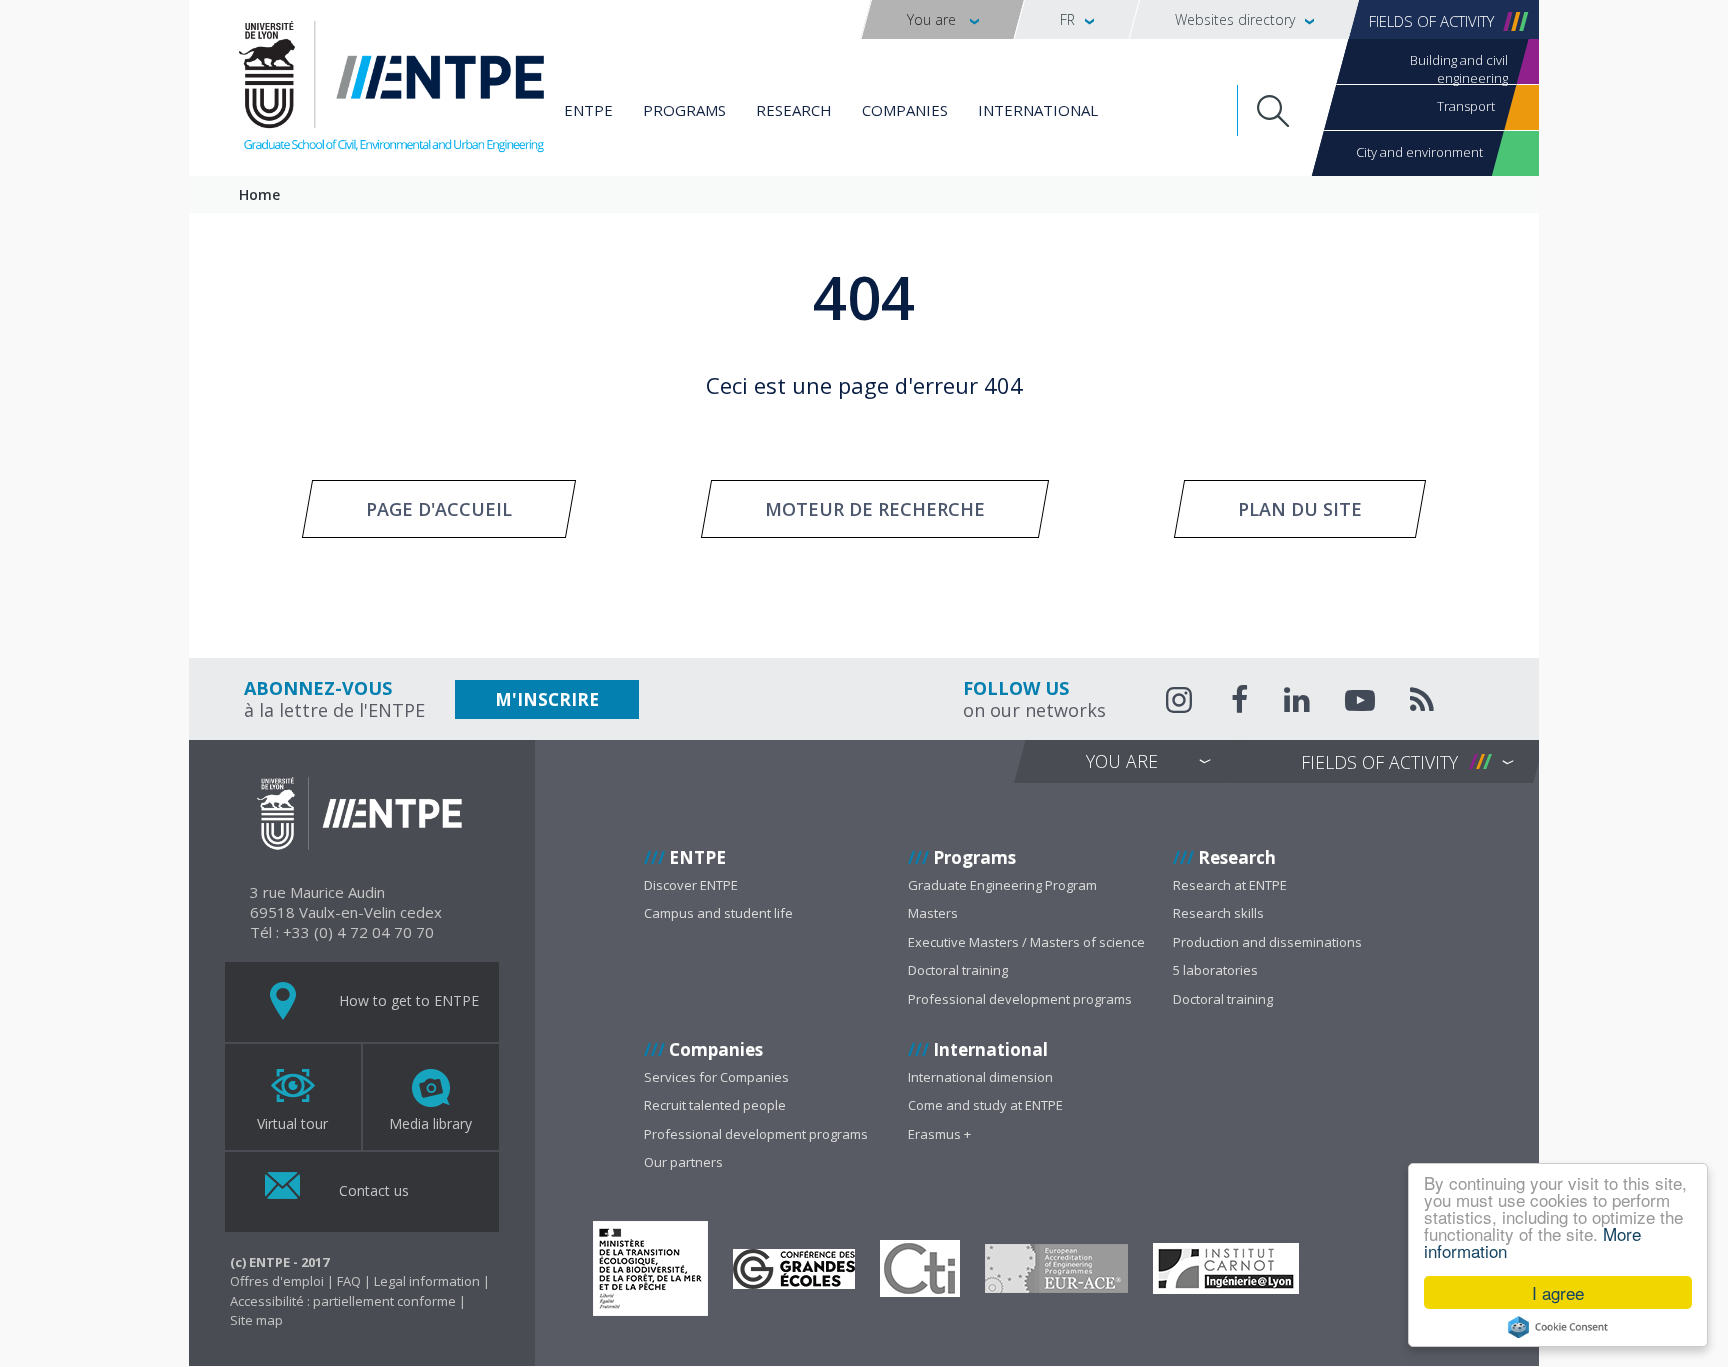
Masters (933, 913)
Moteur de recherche (875, 509)
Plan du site (1300, 509)
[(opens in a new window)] (650, 1268)
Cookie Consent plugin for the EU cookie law (1558, 1327)
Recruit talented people (715, 1105)
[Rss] (1422, 703)
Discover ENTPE (691, 885)
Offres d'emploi (277, 1281)
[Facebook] (1240, 703)
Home (259, 194)
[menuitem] (942, 19)
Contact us (372, 1189)
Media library (430, 1123)
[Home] (391, 90)
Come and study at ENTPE (985, 1105)
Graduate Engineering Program (1002, 885)
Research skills (1218, 913)
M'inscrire (547, 699)
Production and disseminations (1267, 942)
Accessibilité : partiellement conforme (343, 1301)
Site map (256, 1320)
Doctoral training (958, 970)
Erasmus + (939, 1134)
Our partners (683, 1162)
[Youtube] (1360, 703)
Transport (1466, 106)
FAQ (349, 1281)
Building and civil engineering (1459, 67)
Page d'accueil (439, 509)
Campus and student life (718, 913)
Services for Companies (716, 1077)
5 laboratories (1215, 970)
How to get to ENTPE (407, 999)
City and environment (1419, 152)
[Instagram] (1181, 700)
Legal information (427, 1281)
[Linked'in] (1297, 703)
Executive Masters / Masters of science (1026, 942)
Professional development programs (1020, 999)
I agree (1558, 1292)
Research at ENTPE (1230, 885)
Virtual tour (292, 1123)
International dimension (980, 1077)
